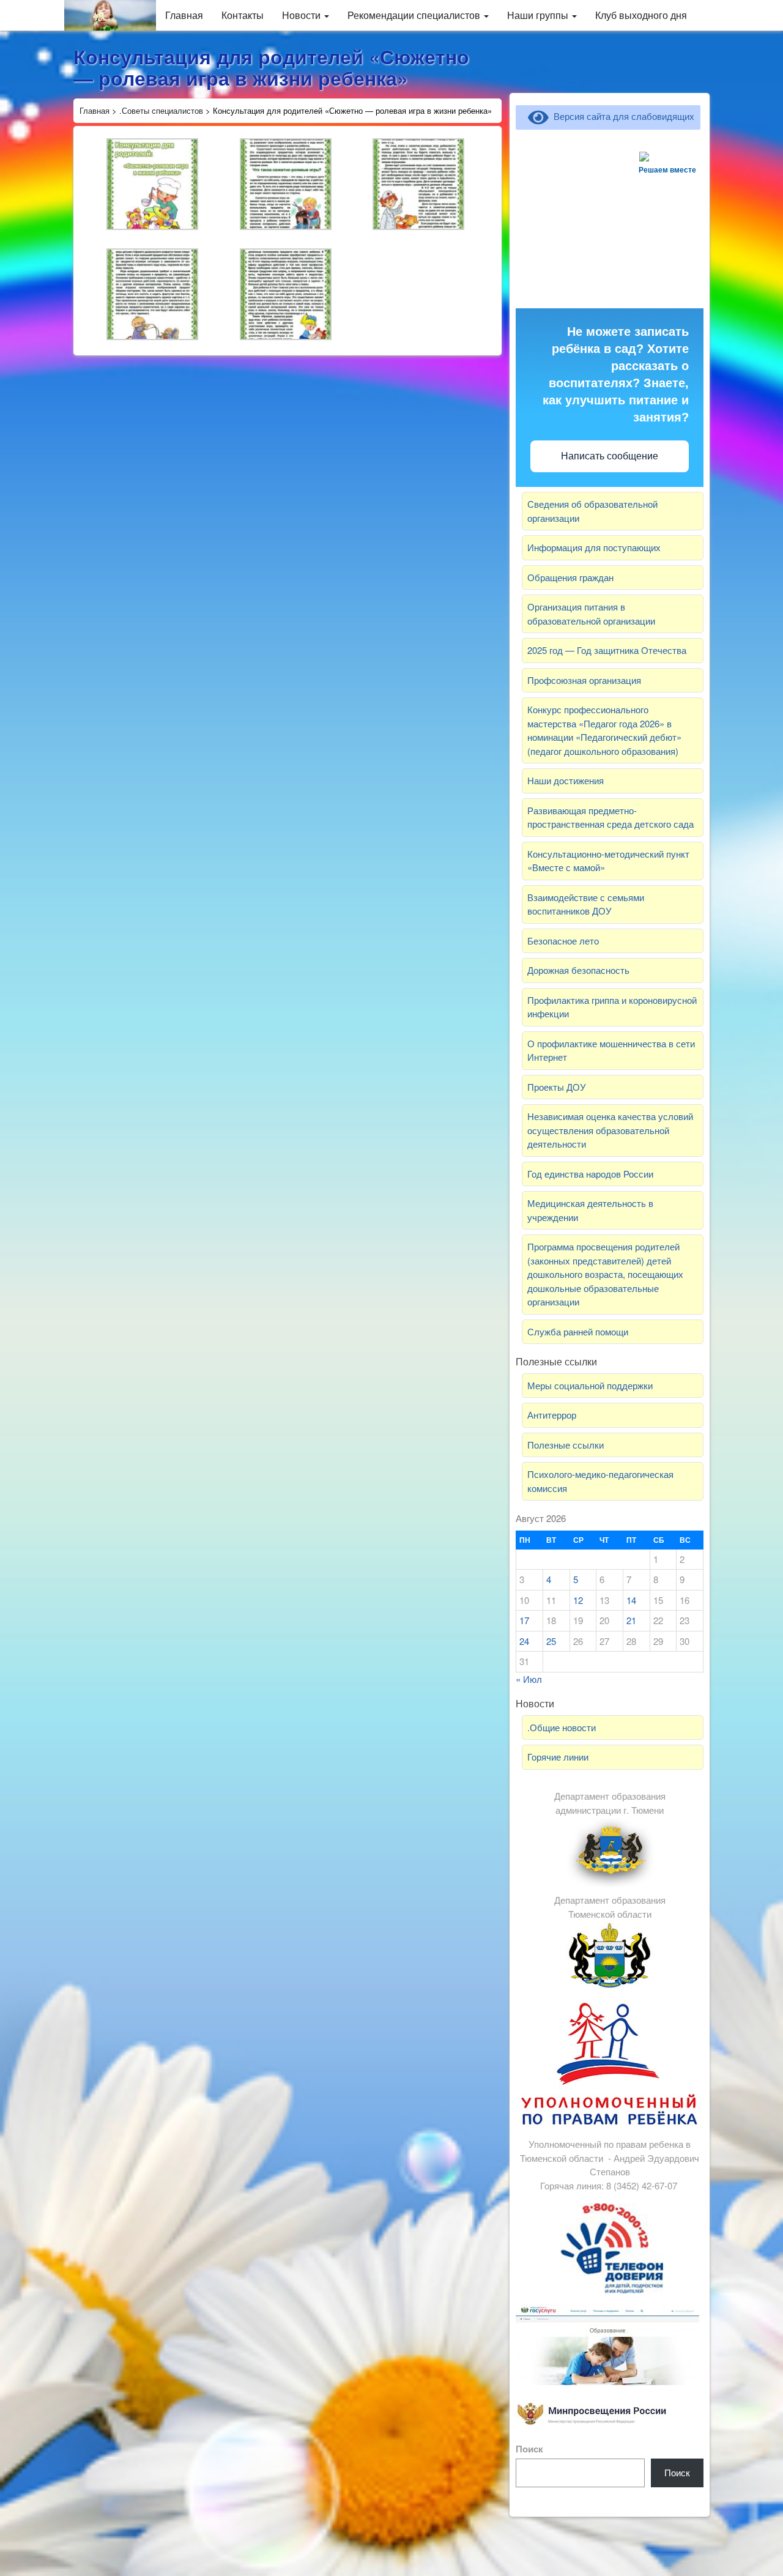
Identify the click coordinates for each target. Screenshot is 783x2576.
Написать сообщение (610, 456)
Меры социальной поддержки (590, 1385)
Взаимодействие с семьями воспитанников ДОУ (586, 904)
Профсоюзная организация (584, 680)
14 (631, 1600)
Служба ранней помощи (578, 1331)
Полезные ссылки (566, 1445)
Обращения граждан (570, 577)
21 (631, 1620)
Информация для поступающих (594, 547)
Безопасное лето (563, 941)
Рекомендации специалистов (415, 15)
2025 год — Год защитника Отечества (607, 650)
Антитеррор (552, 1415)
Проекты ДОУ (557, 1087)
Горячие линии (558, 1757)
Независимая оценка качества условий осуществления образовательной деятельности (610, 1130)
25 (551, 1641)
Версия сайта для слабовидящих (622, 116)
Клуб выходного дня (641, 15)
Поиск (529, 2449)
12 (578, 1600)
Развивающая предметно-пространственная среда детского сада (610, 817)
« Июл (529, 1679)
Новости (302, 15)
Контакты (243, 15)
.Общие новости (562, 1727)
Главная (184, 15)
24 (524, 1641)
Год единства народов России (590, 1174)
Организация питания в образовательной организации (591, 614)
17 (524, 1620)
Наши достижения (566, 780)
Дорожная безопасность (578, 970)
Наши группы (539, 15)
